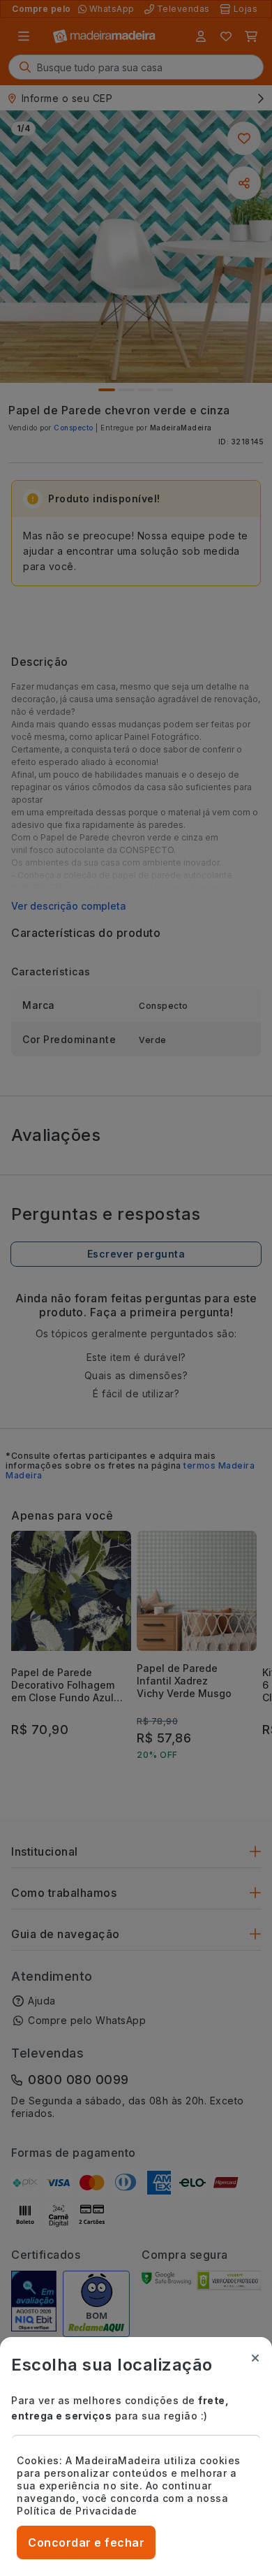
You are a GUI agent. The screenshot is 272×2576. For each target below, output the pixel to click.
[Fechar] (255, 2358)
